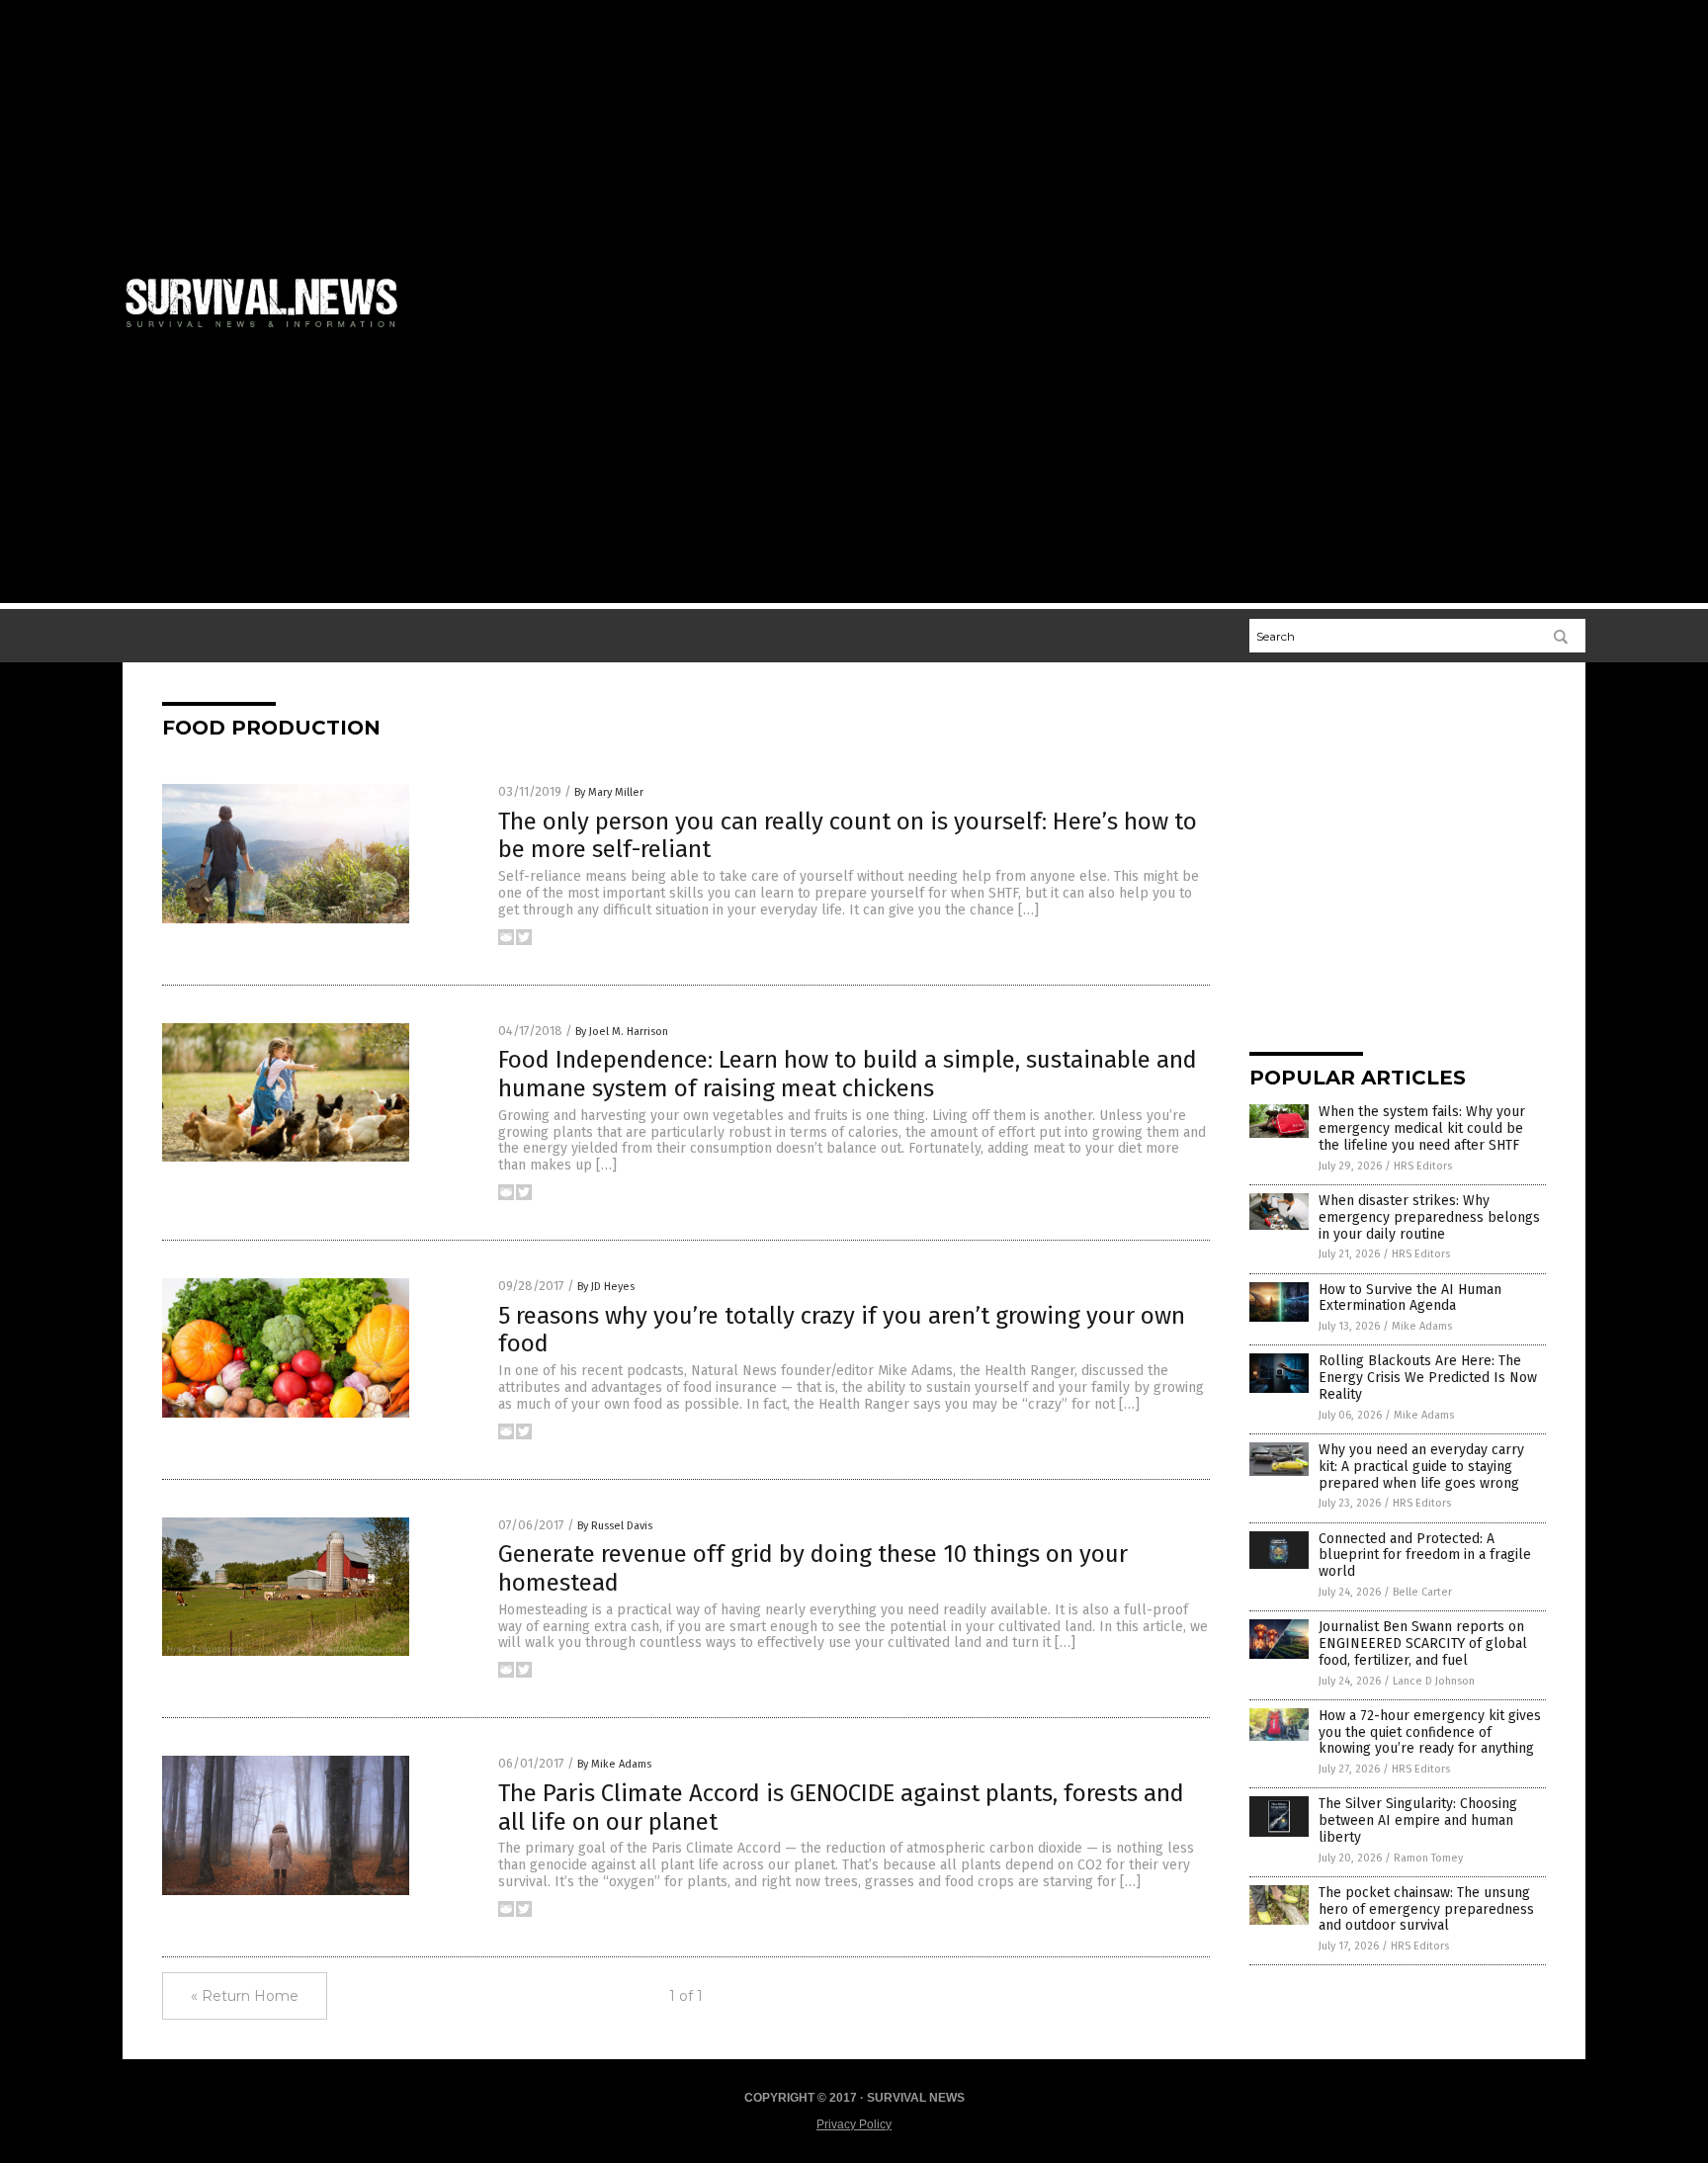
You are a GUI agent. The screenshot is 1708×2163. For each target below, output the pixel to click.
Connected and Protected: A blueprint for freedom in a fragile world (1425, 1556)
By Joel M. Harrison (622, 1032)
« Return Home (245, 1996)
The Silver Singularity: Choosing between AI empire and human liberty (1418, 1820)
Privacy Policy (854, 2124)
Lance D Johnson (1434, 1681)
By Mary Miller (609, 792)
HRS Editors (1423, 1166)
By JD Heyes (606, 1287)
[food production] (270, 331)
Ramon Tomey (1428, 1858)
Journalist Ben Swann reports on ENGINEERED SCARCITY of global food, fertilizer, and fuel (1423, 1644)
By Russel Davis (615, 1526)
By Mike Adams (614, 1764)
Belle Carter (1422, 1592)
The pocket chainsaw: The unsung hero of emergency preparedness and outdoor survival (1426, 1909)
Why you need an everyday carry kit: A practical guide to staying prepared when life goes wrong (1421, 1467)
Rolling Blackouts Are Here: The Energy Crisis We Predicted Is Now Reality (1428, 1378)
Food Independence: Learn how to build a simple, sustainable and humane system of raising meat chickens (848, 1074)
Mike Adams (1422, 1326)
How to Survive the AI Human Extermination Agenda (1410, 1298)
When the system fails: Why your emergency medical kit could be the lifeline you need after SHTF (1422, 1128)
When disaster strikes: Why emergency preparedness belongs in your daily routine (1429, 1217)
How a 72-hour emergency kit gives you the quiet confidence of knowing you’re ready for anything (1430, 1732)
